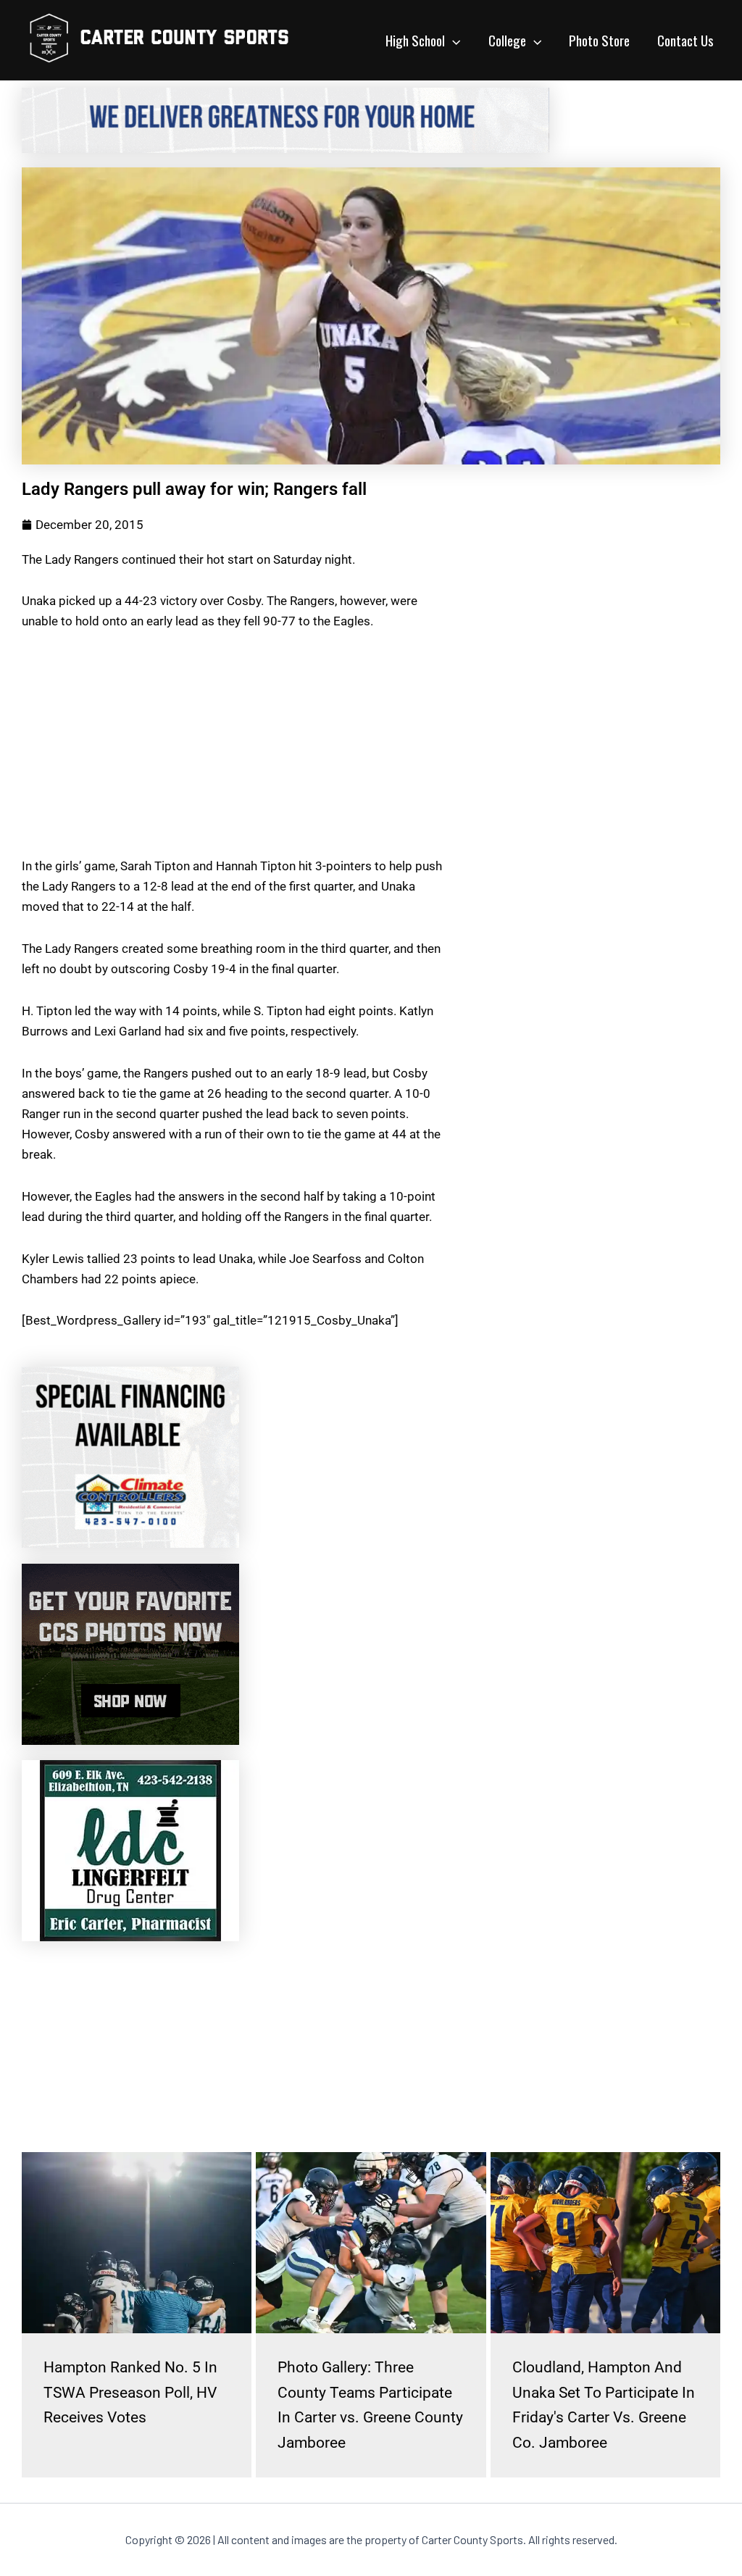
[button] (453, 40)
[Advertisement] (237, 754)
